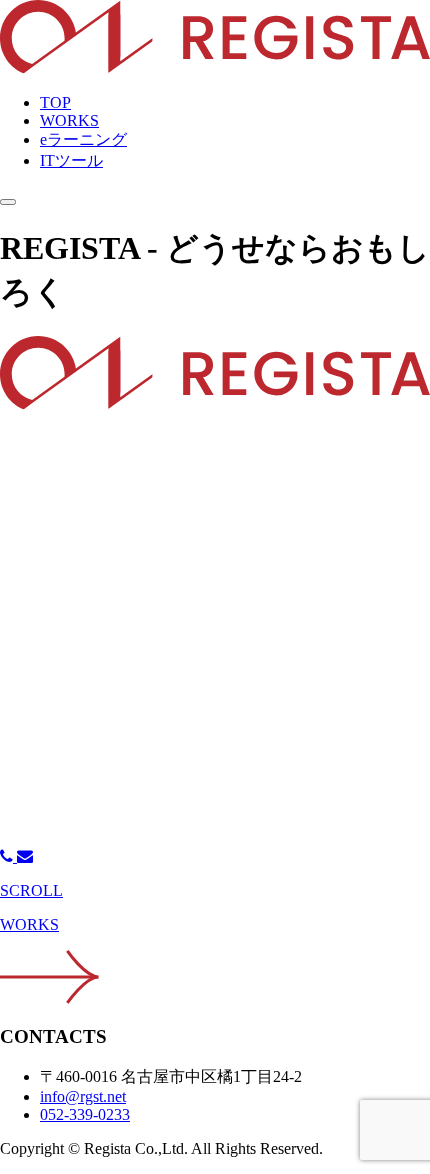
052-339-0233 (85, 1114)
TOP (55, 102)
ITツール (71, 160)
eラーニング (83, 139)
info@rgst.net (83, 1096)
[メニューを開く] (8, 202)
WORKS (69, 120)
